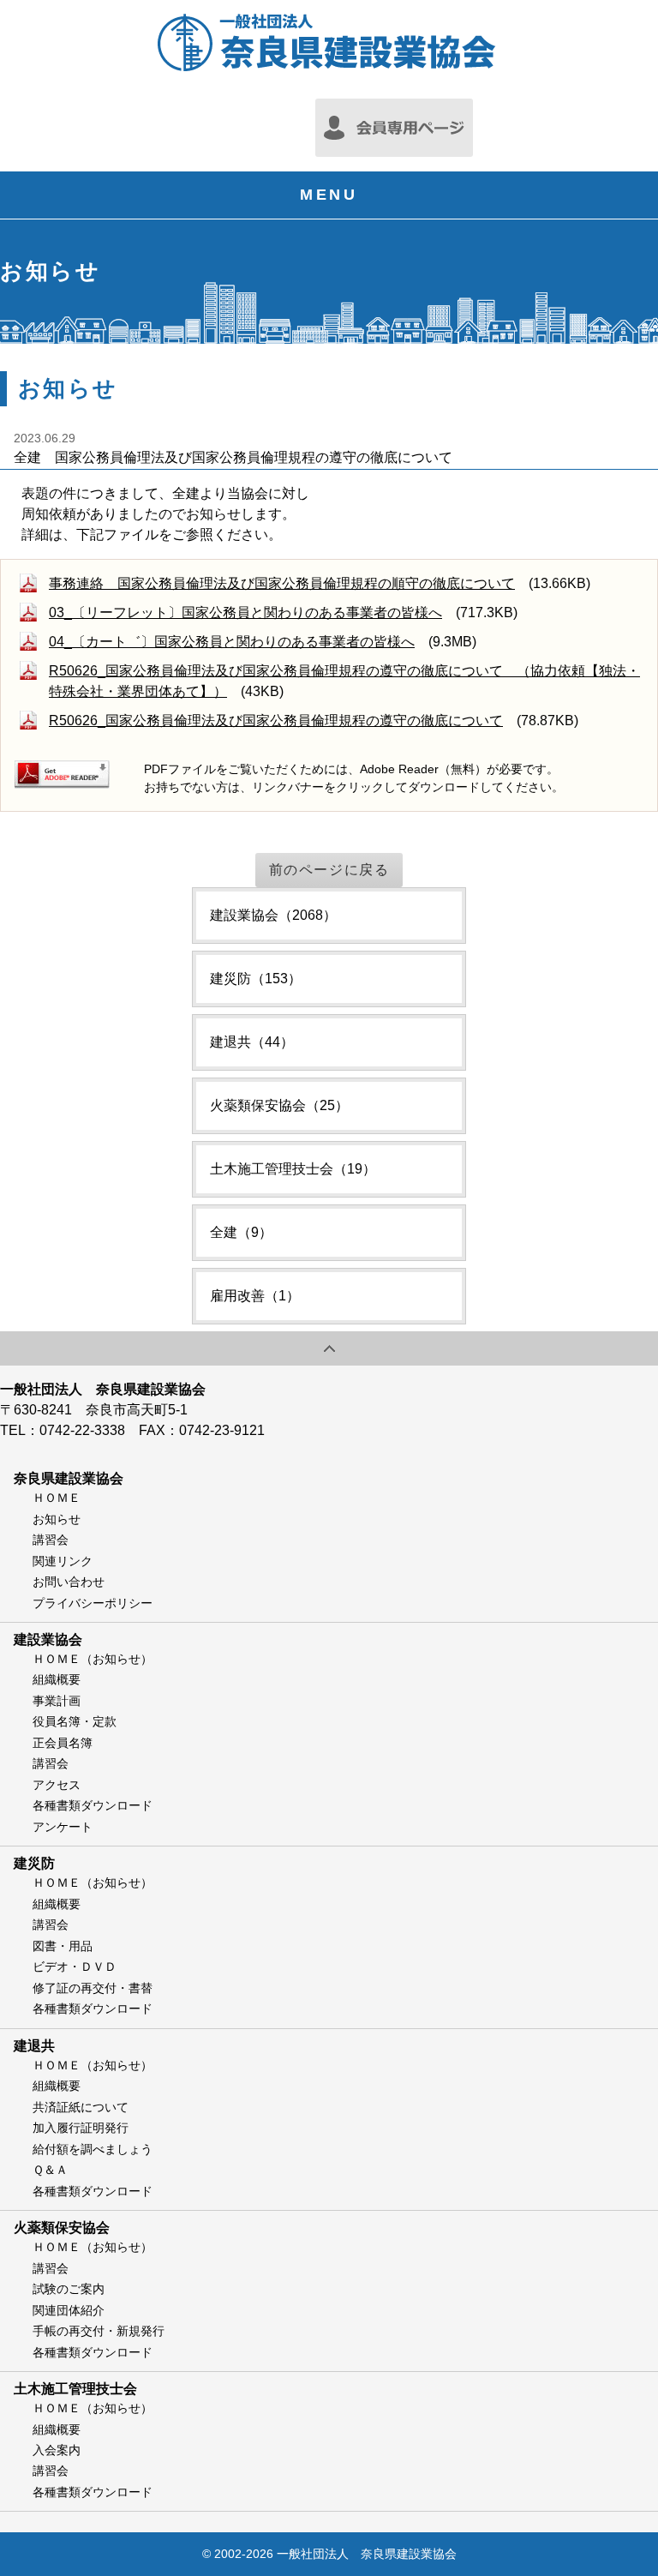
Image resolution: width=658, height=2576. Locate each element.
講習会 (51, 1540)
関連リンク (63, 1561)
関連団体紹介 (69, 2310)
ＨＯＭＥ (57, 1498)
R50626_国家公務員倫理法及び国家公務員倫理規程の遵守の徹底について (276, 721)
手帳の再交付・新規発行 (99, 2331)
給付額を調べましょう (93, 2149)
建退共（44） (252, 1042)
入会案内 (57, 2450)
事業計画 (57, 1701)
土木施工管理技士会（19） (293, 1169)
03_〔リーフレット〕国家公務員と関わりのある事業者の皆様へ (245, 612)
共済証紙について (81, 2107)
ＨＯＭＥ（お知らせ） (93, 1659)
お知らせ (57, 1519)
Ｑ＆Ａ (50, 2170)
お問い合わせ (69, 1582)
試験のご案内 (69, 2289)
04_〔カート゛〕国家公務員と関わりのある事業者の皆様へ (232, 642)
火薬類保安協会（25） (279, 1105)
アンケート (63, 1827)
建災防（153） (256, 979)
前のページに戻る (329, 870)
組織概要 (57, 1679)
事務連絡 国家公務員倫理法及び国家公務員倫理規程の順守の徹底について (282, 583)
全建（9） (241, 1232)
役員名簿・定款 (75, 1721)
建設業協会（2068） (273, 915)
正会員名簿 (63, 1743)
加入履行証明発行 (81, 2128)
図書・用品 (63, 1946)
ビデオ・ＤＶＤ (75, 1967)
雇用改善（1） (255, 1296)
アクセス (57, 1785)
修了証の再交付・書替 (93, 1988)
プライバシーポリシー (93, 1603)
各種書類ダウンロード (93, 1805)
